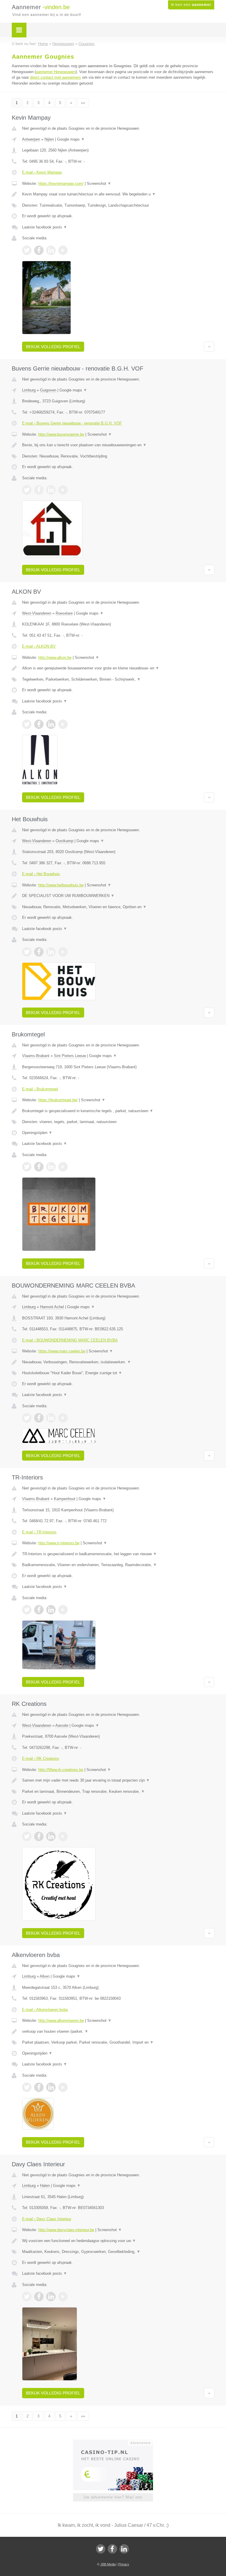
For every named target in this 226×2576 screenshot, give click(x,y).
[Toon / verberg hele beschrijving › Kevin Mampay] (118, 194)
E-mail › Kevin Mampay (42, 172)
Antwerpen (31, 139)
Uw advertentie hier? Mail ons (113, 2497)
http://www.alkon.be (55, 657)
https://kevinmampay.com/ (61, 183)
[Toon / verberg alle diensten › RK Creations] (118, 1792)
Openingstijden (37, 1133)
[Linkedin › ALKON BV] (51, 724)
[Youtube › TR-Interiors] (63, 1610)
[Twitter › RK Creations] (27, 1836)
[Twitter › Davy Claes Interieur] (27, 2297)
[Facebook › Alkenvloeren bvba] (39, 2087)
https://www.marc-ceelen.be (62, 1351)
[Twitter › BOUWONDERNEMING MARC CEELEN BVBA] (27, 1418)
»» (83, 103)
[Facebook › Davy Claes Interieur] (39, 2297)
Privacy (124, 2564)
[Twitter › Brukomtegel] (27, 1167)
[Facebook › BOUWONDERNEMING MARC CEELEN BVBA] (39, 1418)
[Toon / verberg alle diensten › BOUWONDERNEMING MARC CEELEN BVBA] (118, 1373)
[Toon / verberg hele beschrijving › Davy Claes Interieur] (118, 2241)
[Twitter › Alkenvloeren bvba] (27, 2087)
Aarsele (62, 1725)
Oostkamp (64, 841)
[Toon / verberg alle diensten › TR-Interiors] (118, 1565)
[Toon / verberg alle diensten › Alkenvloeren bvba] (118, 2042)
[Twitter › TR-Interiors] (27, 1610)
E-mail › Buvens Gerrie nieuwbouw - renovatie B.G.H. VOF (72, 423)
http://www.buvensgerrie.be (61, 434)
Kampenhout (65, 1499)
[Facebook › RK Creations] (39, 1836)
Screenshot (99, 183)
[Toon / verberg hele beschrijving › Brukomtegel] (118, 1111)
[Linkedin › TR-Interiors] (51, 1610)
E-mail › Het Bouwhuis (41, 874)
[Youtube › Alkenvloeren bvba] (63, 2087)
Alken (45, 1976)
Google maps (71, 139)
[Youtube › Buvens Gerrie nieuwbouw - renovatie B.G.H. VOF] (63, 490)
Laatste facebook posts (45, 227)
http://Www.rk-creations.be (61, 1770)
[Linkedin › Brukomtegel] (51, 1167)
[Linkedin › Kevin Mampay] (51, 250)
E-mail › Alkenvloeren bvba (45, 2010)
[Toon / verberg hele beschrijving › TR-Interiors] (118, 1554)
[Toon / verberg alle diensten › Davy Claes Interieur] (118, 2252)
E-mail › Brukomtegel (40, 1089)
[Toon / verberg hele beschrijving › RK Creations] (118, 1780)
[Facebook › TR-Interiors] (39, 1610)
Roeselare (64, 613)
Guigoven (48, 390)
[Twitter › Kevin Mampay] (27, 250)
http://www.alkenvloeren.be (61, 2021)
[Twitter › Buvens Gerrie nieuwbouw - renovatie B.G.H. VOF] (27, 490)
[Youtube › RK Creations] (63, 1836)
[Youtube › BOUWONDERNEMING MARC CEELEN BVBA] (63, 1418)
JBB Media (108, 2564)
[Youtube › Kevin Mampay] (63, 250)
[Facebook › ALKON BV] (39, 724)
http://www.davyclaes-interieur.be (66, 2230)
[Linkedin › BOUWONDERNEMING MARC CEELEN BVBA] (51, 1418)
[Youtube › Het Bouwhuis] (63, 952)
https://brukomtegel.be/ (58, 1100)
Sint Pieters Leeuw (70, 1056)
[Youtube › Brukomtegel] (63, 1167)
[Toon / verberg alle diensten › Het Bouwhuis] (118, 907)
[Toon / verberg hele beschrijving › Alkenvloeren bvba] (118, 2032)
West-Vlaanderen (37, 613)
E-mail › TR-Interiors (39, 1532)
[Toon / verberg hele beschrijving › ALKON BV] (118, 668)
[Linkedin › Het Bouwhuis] (51, 952)
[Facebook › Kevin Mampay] (39, 250)
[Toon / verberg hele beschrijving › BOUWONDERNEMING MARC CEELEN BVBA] (118, 1362)
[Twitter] (101, 2549)
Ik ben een (191, 5)
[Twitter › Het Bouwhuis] (27, 952)
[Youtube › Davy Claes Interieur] (63, 2297)
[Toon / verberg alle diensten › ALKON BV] (118, 679)
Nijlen (49, 139)
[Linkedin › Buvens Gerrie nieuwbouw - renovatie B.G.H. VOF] (51, 490)
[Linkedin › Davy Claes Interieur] (51, 2297)
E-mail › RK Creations (41, 1758)
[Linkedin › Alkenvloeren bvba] (51, 2087)
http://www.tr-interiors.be (59, 1543)
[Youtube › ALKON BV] (63, 724)
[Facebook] (112, 2549)
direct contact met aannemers (55, 77)
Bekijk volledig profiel (53, 347)
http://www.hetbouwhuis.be (61, 885)
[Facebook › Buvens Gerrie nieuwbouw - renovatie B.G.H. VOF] (39, 490)
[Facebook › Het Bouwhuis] (39, 952)
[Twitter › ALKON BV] (27, 724)
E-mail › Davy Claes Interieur (47, 2219)
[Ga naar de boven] (209, 347)
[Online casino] (117, 2442)
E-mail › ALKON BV (39, 646)
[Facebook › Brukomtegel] (39, 1167)
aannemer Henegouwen (56, 72)
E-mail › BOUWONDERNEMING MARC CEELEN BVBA (70, 1340)
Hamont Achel (52, 1307)
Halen (45, 2186)
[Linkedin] (124, 2549)
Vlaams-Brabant (36, 1056)
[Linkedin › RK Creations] (51, 1836)
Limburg (29, 390)
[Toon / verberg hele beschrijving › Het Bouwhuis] (118, 896)
